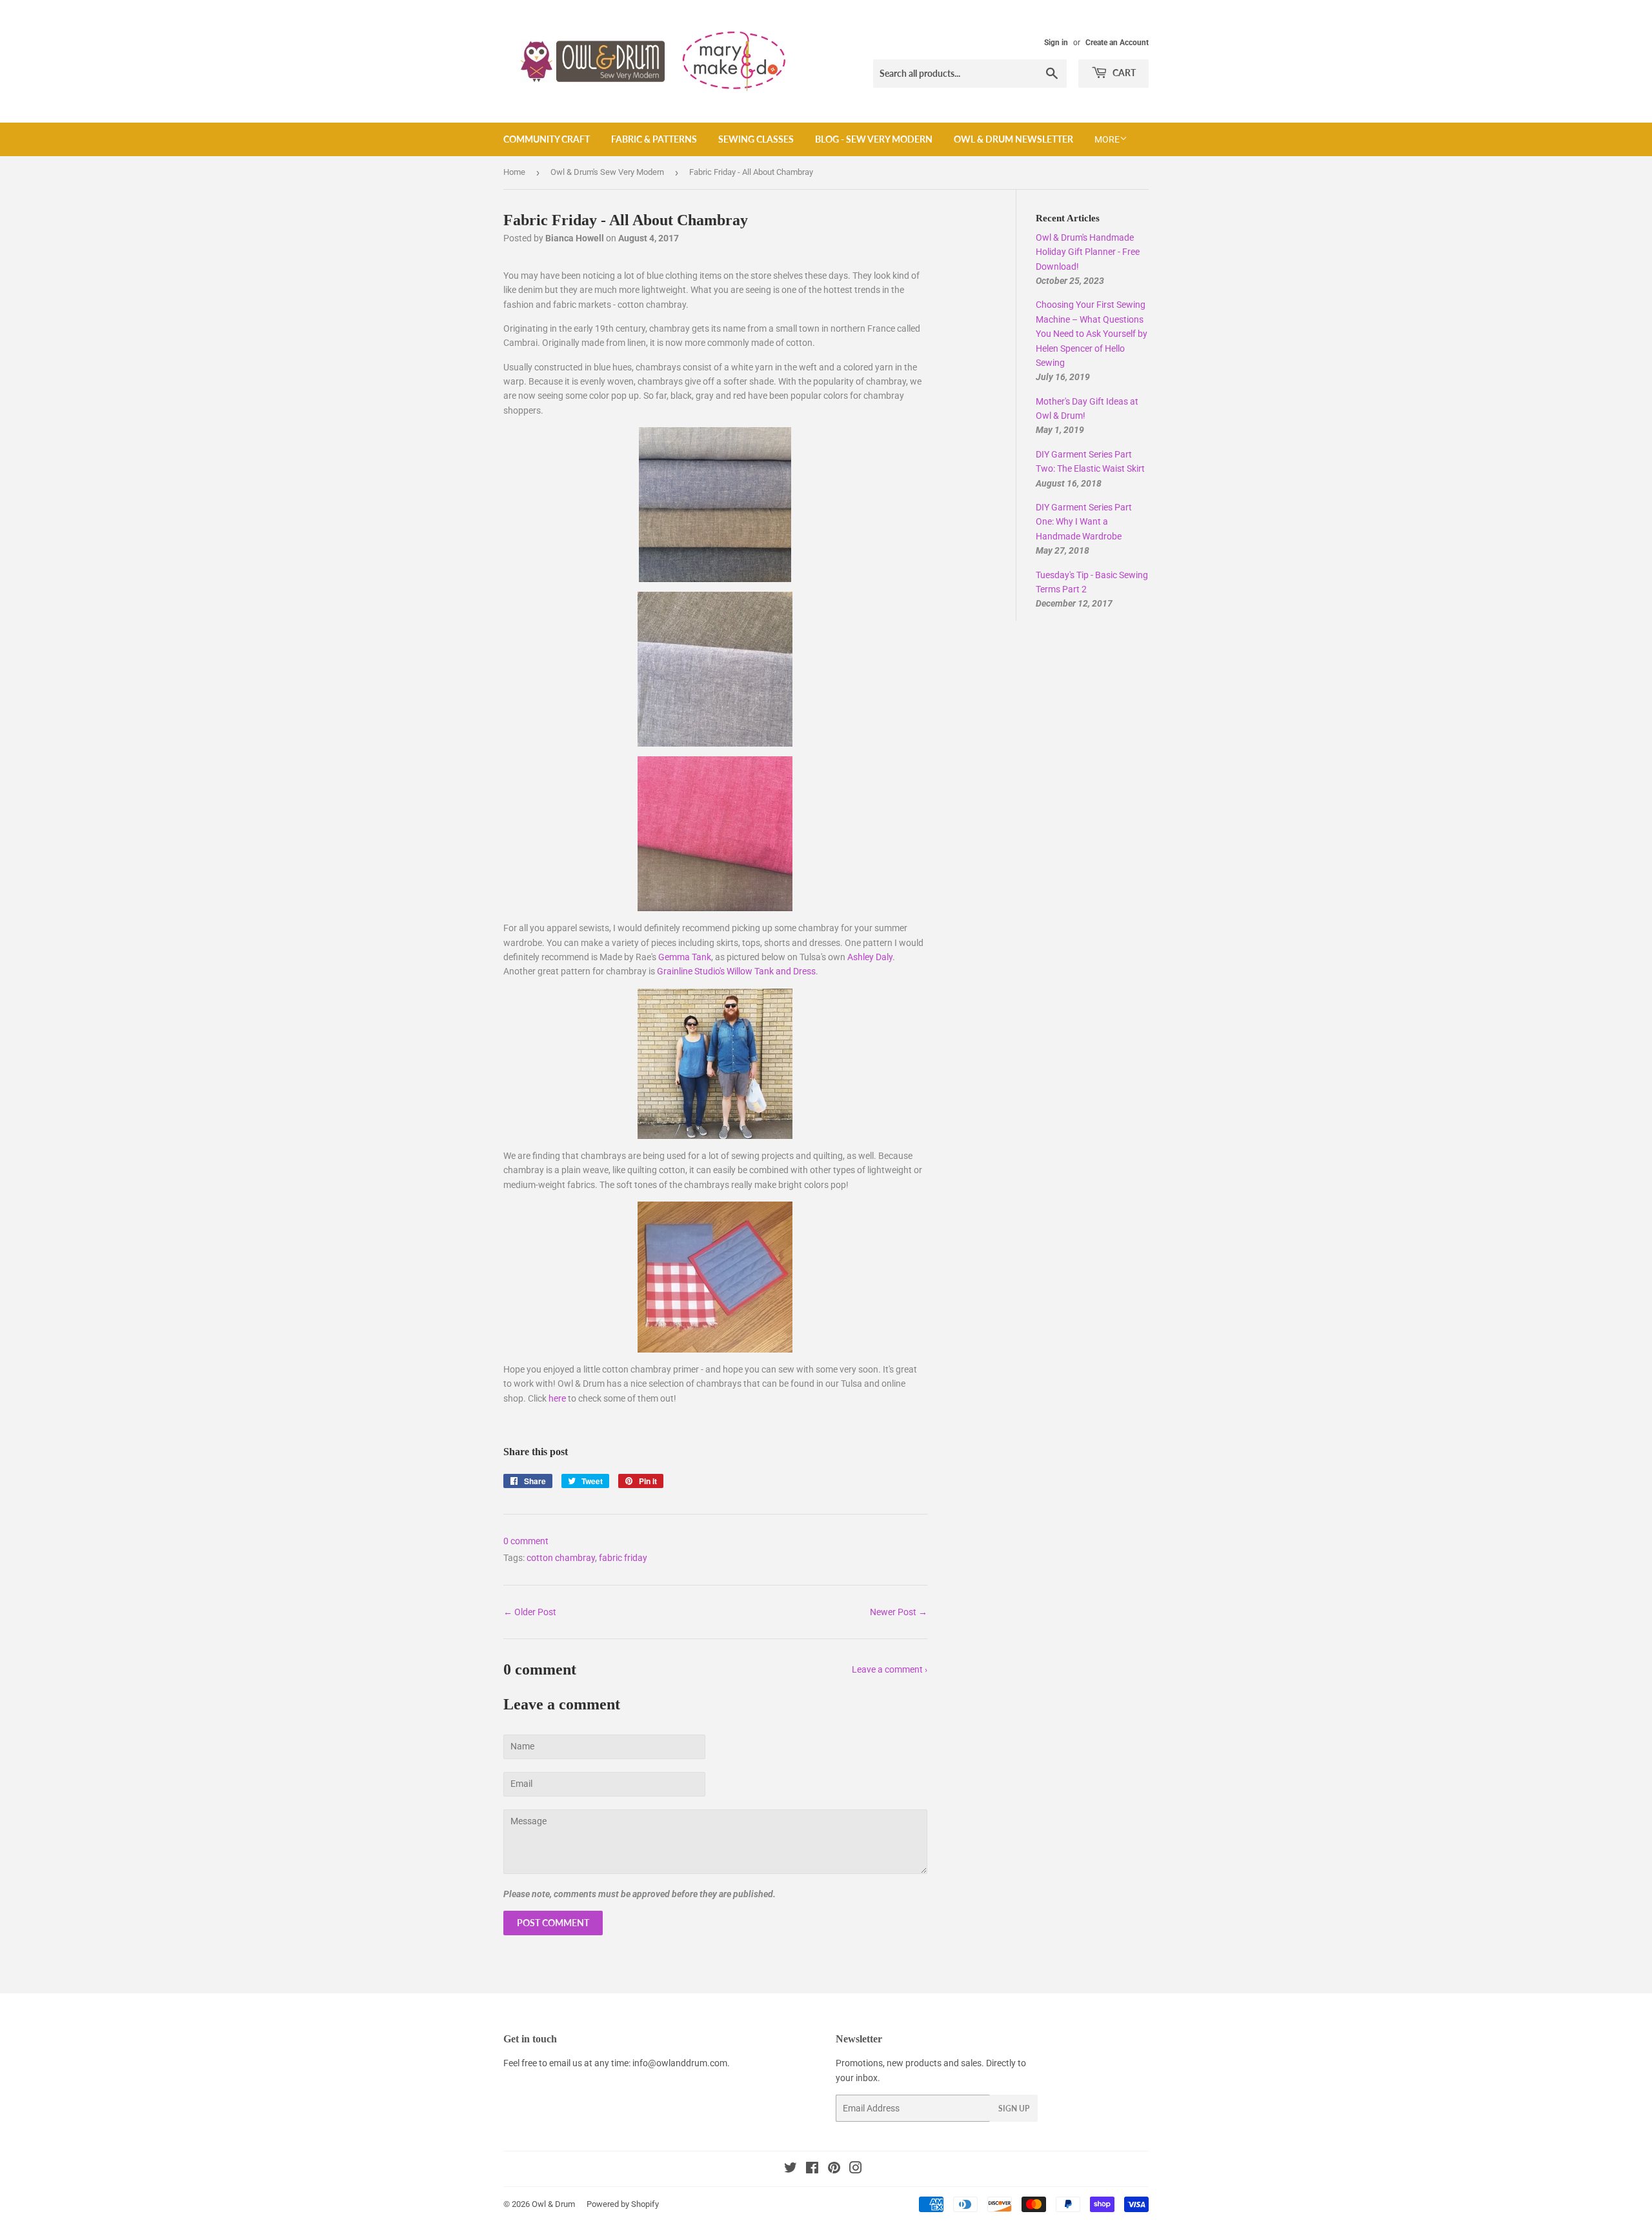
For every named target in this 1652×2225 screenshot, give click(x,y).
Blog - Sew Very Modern (874, 139)
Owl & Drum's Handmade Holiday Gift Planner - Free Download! (1088, 252)
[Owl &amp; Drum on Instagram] (856, 2170)
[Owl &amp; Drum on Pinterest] (834, 2170)
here (557, 1398)
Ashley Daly (870, 957)
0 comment (526, 1541)
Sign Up (1014, 2109)
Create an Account (1117, 43)
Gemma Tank (685, 957)
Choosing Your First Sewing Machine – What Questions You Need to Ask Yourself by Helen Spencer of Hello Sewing (1092, 334)
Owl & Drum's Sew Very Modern (607, 172)
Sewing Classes (756, 139)
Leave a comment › (890, 1669)
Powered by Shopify (623, 2204)
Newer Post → (899, 1612)
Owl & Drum (553, 2204)
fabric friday (623, 1558)
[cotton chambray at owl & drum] (715, 669)
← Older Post (530, 1612)
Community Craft (547, 139)
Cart (1123, 73)
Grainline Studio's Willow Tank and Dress (736, 971)
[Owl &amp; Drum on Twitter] (791, 2170)
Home (514, 172)
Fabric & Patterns (654, 139)
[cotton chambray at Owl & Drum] (715, 505)
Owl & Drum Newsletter (1013, 139)
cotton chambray (561, 1558)
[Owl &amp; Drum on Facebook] (812, 2170)
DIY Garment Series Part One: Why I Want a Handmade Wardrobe (1084, 522)
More (1107, 139)
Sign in (1056, 43)
